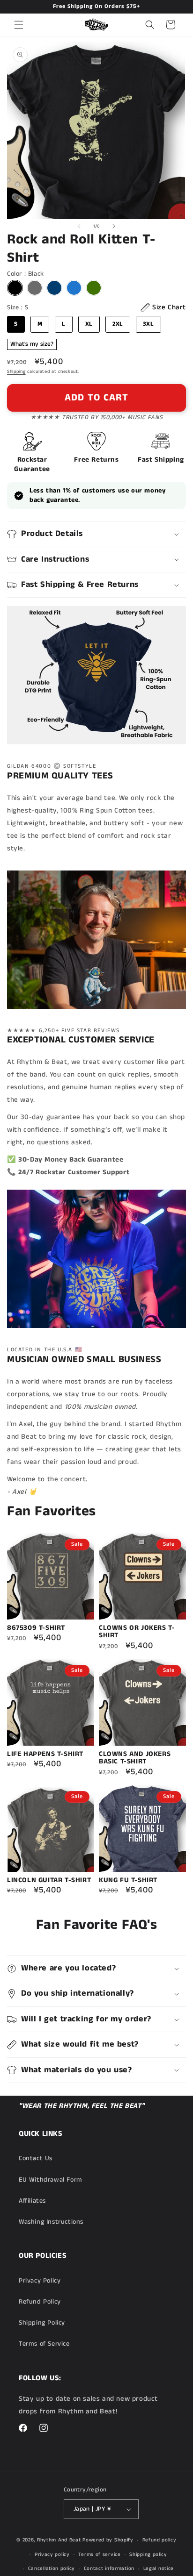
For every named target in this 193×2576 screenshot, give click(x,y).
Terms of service (99, 2555)
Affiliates (32, 2201)
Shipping (16, 371)
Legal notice (159, 2569)
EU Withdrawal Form (51, 2180)
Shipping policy (148, 2555)
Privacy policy (52, 2555)
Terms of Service (44, 2344)
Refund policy (160, 2540)
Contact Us (36, 2158)
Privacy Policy (40, 2281)
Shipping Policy (42, 2323)
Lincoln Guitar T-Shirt (49, 1880)
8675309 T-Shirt (36, 1628)
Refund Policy (40, 2302)
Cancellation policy (52, 2569)
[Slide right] (114, 226)
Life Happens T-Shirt (45, 1754)
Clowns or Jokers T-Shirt (137, 1632)
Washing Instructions (51, 2222)
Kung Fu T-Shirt (128, 1880)
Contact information (109, 2569)
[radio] (15, 288)
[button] (19, 25)
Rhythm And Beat (59, 2540)
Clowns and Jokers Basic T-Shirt (135, 1758)
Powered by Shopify (108, 2540)
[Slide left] (79, 226)
